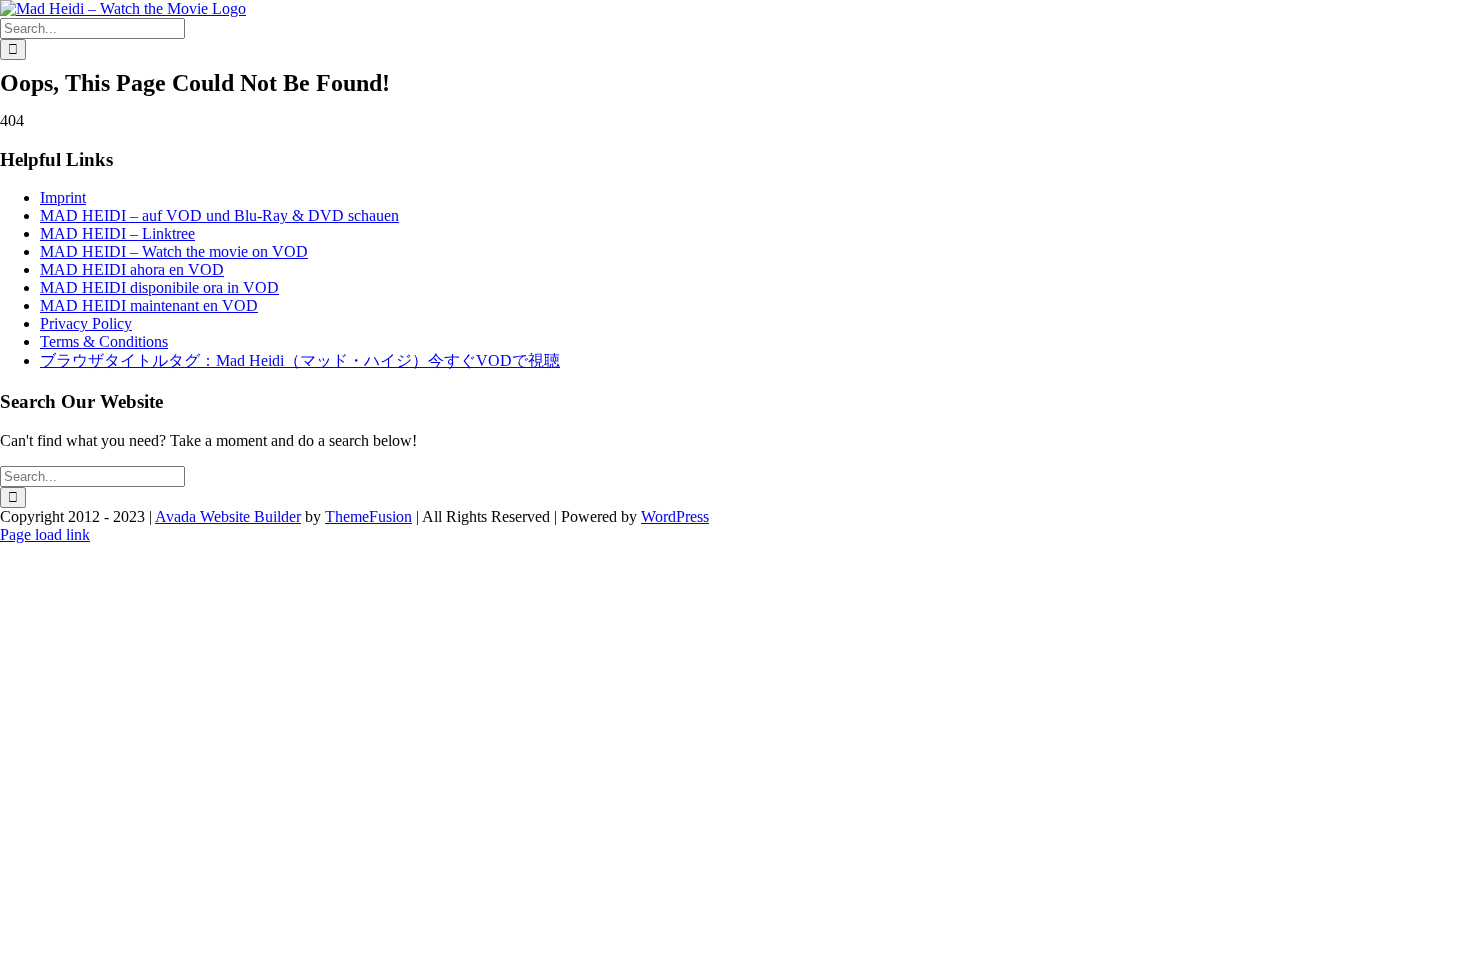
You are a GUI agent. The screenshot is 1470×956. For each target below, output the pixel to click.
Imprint (63, 197)
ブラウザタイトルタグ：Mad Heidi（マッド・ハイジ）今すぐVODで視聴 (300, 360)
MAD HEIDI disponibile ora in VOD (159, 287)
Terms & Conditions (104, 341)
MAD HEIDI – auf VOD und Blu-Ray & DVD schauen (219, 215)
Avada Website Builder (228, 516)
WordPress (675, 516)
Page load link (45, 534)
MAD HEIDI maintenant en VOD (149, 305)
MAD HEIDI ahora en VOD (132, 269)
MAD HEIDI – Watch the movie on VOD (174, 251)
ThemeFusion (368, 516)
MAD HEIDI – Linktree (117, 233)
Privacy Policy (86, 323)
